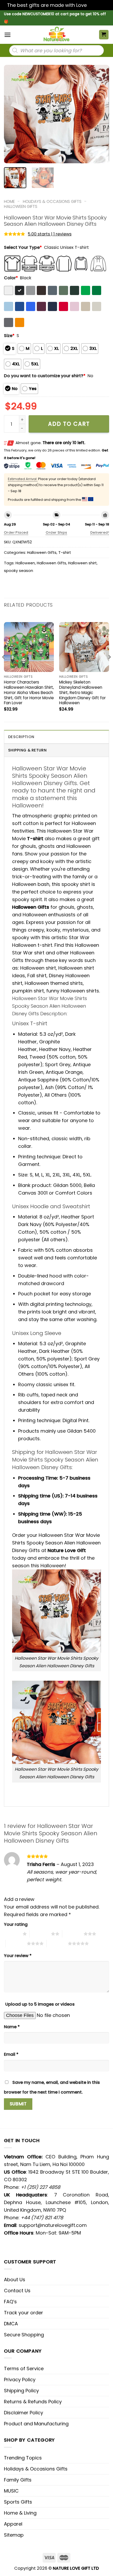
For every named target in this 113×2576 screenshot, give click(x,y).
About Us (15, 2280)
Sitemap (14, 2535)
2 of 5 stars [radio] (40, 1934)
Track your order (24, 2313)
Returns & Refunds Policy (33, 2402)
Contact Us (17, 2291)
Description (21, 737)
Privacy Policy (20, 2380)
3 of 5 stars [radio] (73, 1934)
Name (12, 2027)
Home (9, 201)
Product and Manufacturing (36, 2424)
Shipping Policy (21, 2391)
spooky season (19, 571)
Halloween (25, 563)
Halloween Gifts (21, 206)
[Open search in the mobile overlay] (56, 50)
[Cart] (104, 35)
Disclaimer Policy (24, 2413)
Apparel (13, 2524)
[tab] (56, 737)
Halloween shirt (82, 563)
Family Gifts (18, 2480)
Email (11, 2054)
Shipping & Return (27, 750)
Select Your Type (23, 247)
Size (9, 336)
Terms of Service (24, 2369)
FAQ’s (10, 2302)
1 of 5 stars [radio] (12, 1934)
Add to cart (69, 424)
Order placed (16, 532)
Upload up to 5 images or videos (40, 2004)
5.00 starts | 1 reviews (50, 234)
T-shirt (65, 553)
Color (11, 278)
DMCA (11, 2324)
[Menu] (7, 35)
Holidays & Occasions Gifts (52, 201)
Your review (18, 1956)
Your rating (16, 1924)
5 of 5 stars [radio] (57, 1943)
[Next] (100, 114)
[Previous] (13, 114)
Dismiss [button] (97, 5)
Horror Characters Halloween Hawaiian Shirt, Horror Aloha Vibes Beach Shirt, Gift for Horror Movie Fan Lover (29, 693)
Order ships (56, 532)
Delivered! (100, 532)
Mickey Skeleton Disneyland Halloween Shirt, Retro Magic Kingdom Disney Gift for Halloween (82, 693)
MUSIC (11, 2491)
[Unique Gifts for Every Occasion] (56, 35)
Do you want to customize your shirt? (45, 376)
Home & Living (20, 2513)
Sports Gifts (18, 2502)
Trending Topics (23, 2458)
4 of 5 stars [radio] (16, 1943)
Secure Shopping (24, 2335)
